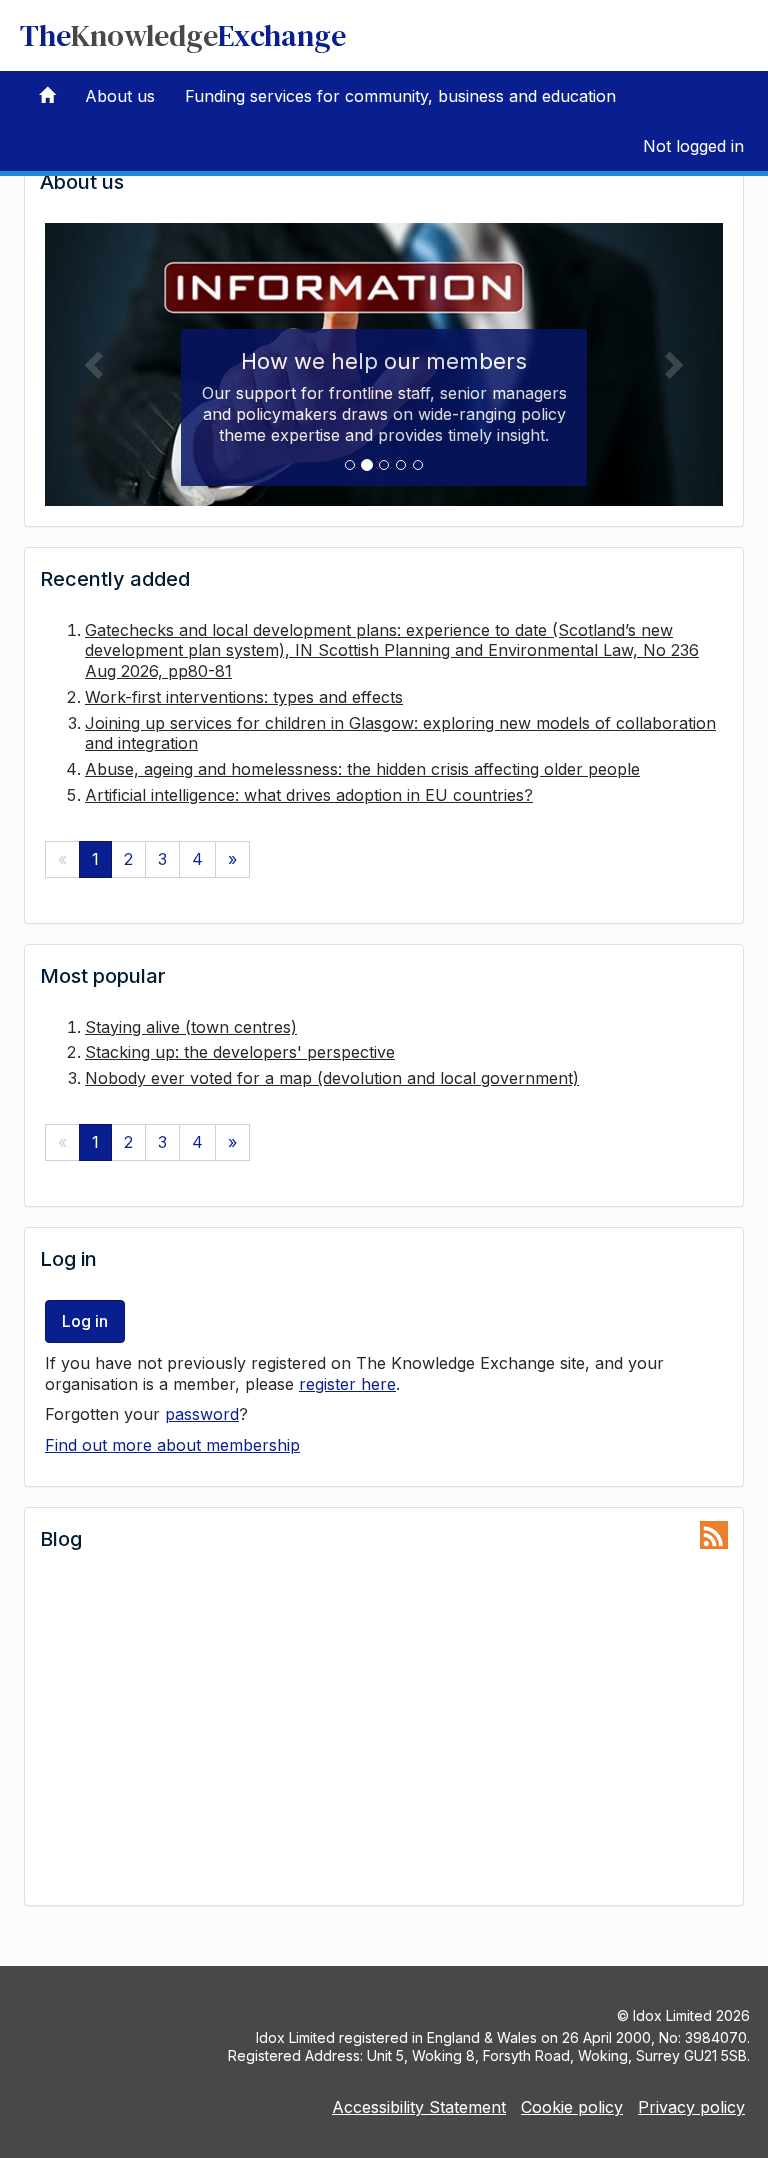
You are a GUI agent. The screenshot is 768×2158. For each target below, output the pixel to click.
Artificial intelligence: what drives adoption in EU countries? (309, 795)
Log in (85, 1321)
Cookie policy (572, 2107)
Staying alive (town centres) (191, 1027)
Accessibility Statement (419, 2107)
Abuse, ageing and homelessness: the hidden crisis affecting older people (362, 769)
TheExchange (183, 35)
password (202, 1414)
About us (120, 96)
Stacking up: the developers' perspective (240, 1052)
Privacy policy (691, 2107)
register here (347, 1384)
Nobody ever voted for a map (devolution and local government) (332, 1078)
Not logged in (693, 146)
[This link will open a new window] (714, 1534)
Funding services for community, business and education (400, 96)
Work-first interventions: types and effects (244, 697)
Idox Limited (672, 2015)
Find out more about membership (172, 1445)
